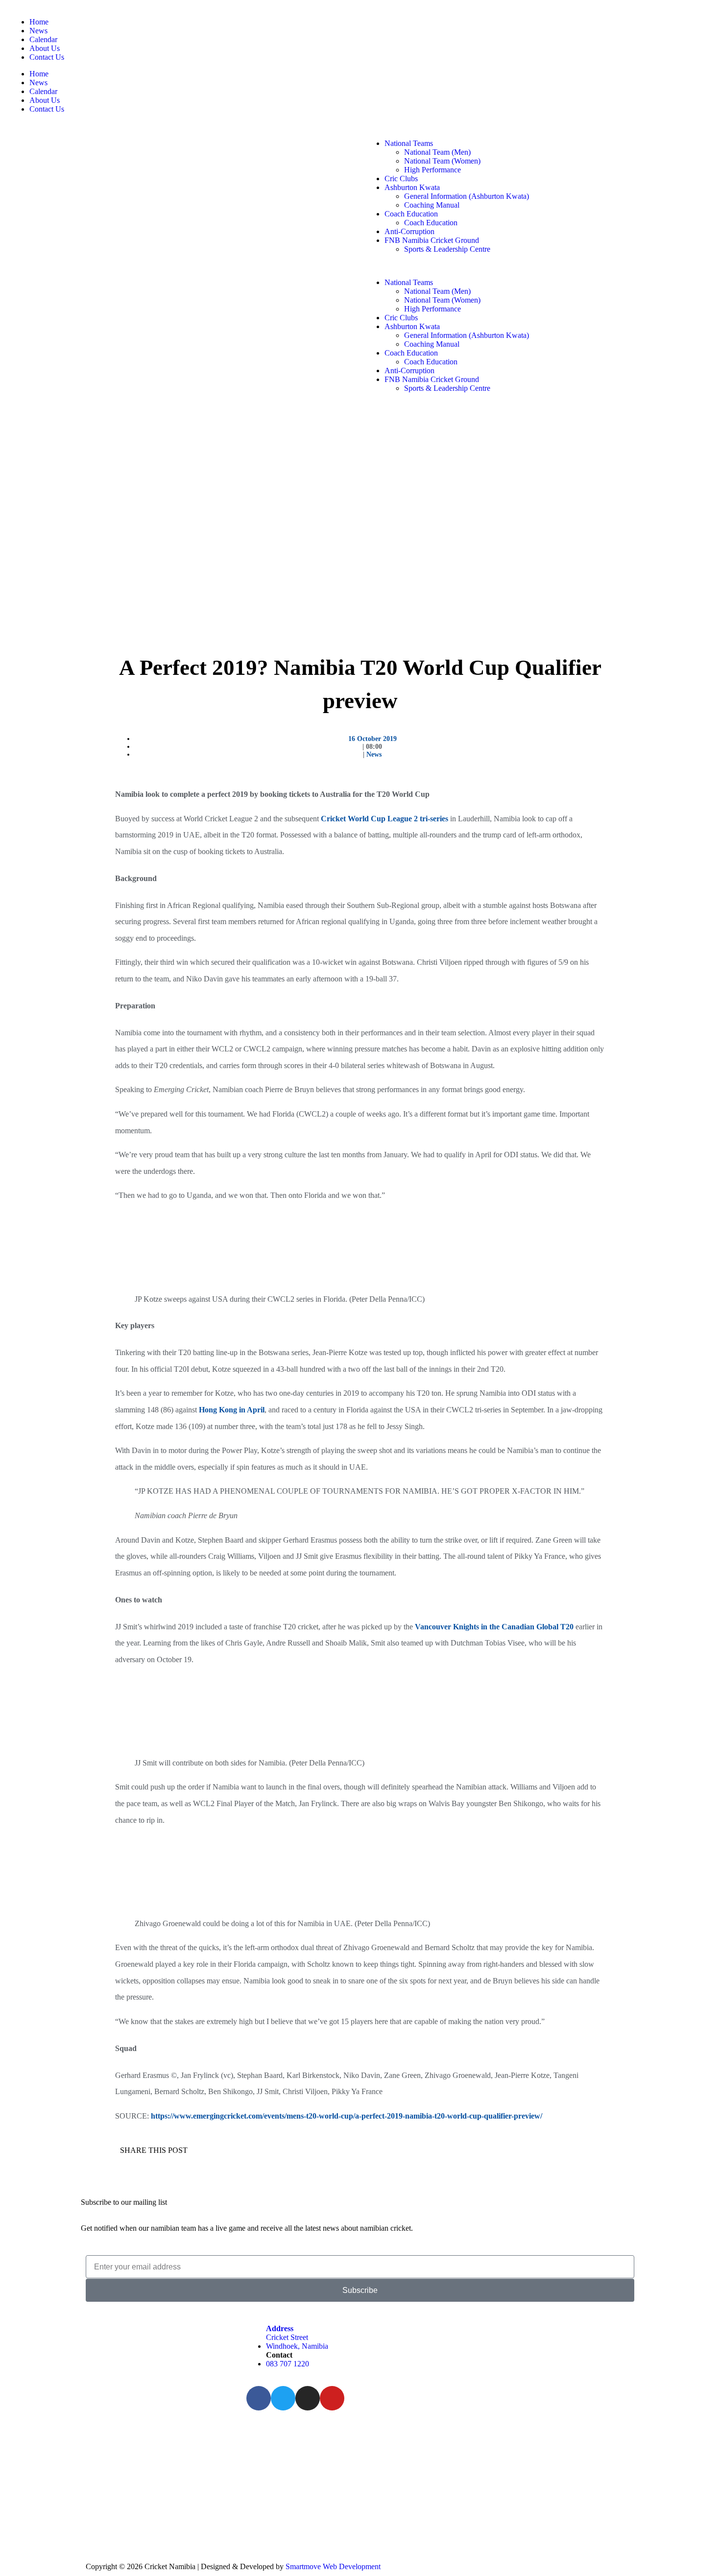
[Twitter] (283, 2398)
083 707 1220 (288, 2364)
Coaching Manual (432, 205)
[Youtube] (332, 2398)
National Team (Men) (437, 152)
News (38, 31)
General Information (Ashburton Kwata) (467, 196)
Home (39, 22)
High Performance (432, 170)
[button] (538, 266)
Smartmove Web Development (333, 2566)
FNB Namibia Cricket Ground (432, 240)
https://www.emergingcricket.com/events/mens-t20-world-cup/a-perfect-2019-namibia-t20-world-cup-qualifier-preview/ (347, 2116)
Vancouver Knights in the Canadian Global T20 (494, 1627)
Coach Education (411, 214)
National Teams (409, 143)
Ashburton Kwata (412, 187)
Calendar (43, 39)
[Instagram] (308, 2398)
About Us (45, 48)
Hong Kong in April (232, 1410)
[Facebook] (259, 2398)
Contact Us (47, 57)
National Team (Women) (442, 161)
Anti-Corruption (409, 231)
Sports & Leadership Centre (447, 249)
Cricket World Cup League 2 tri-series (384, 819)
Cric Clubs (401, 179)
